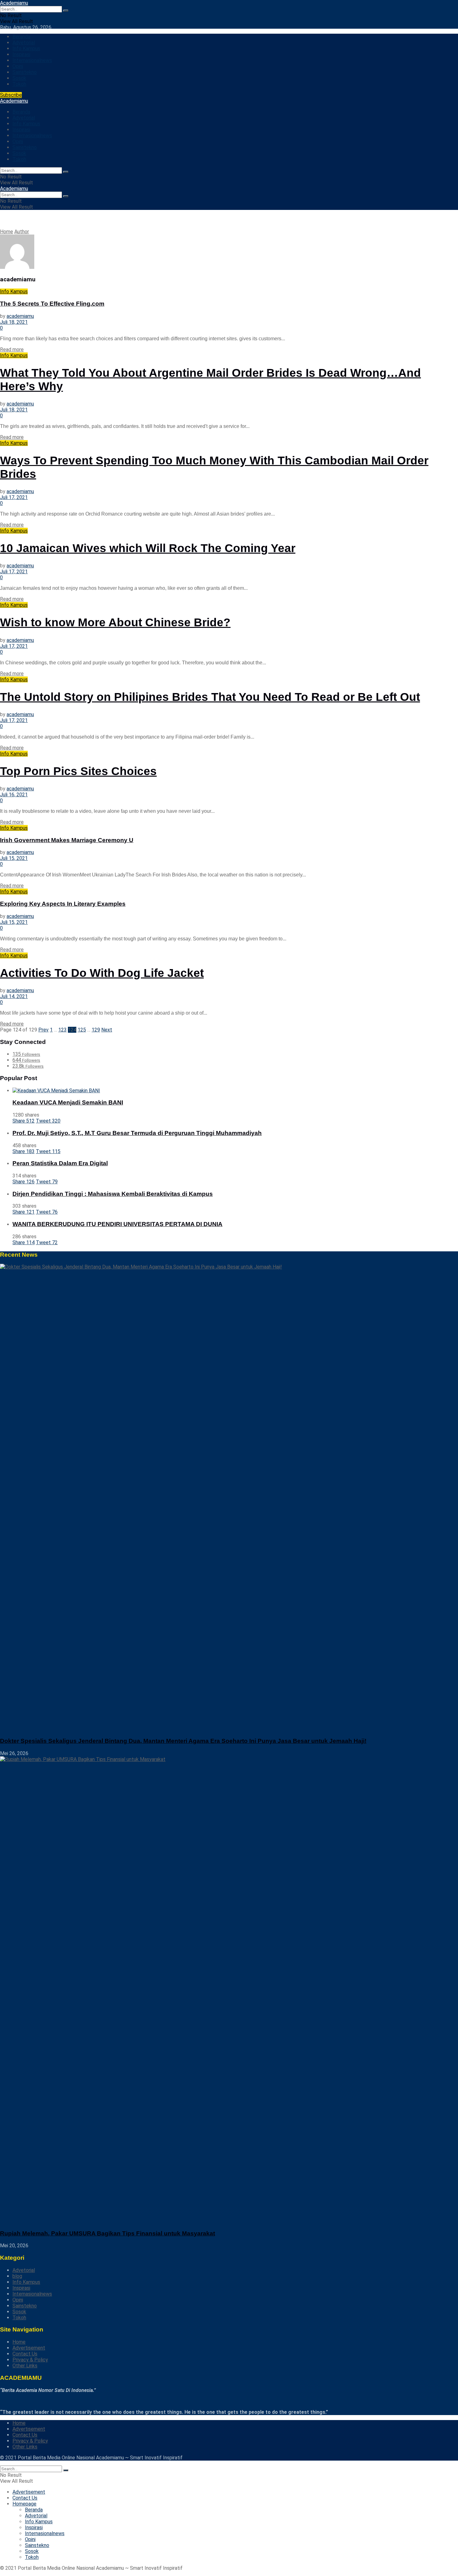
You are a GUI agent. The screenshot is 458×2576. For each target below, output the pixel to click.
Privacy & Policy (30, 2360)
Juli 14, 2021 (14, 996)
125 (82, 1030)
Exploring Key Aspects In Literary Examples (63, 904)
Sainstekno (25, 72)
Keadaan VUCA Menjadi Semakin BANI (68, 1102)
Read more (12, 349)
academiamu (20, 316)
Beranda (21, 37)
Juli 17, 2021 (14, 497)
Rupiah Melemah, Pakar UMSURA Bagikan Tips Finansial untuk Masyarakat (107, 2233)
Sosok (19, 78)
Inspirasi (21, 54)
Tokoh (19, 84)
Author (22, 232)
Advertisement (29, 2348)
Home (7, 232)
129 (96, 1030)
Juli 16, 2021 (14, 795)
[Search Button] (66, 11)
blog (17, 2276)
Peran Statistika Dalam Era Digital (60, 1163)
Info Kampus (26, 49)
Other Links (25, 2366)
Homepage (24, 2504)
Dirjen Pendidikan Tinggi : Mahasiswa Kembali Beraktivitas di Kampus (113, 1194)
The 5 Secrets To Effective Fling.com (52, 304)
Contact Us (25, 2354)
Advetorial (24, 43)
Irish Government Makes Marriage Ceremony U (67, 840)
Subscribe (11, 95)
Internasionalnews (32, 60)
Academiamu (14, 3)
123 (62, 1030)
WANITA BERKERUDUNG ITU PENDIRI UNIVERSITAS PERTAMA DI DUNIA (117, 1224)
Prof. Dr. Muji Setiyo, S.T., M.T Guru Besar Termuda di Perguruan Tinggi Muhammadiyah (137, 1133)
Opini (18, 66)
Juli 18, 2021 (14, 322)
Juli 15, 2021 (14, 858)
